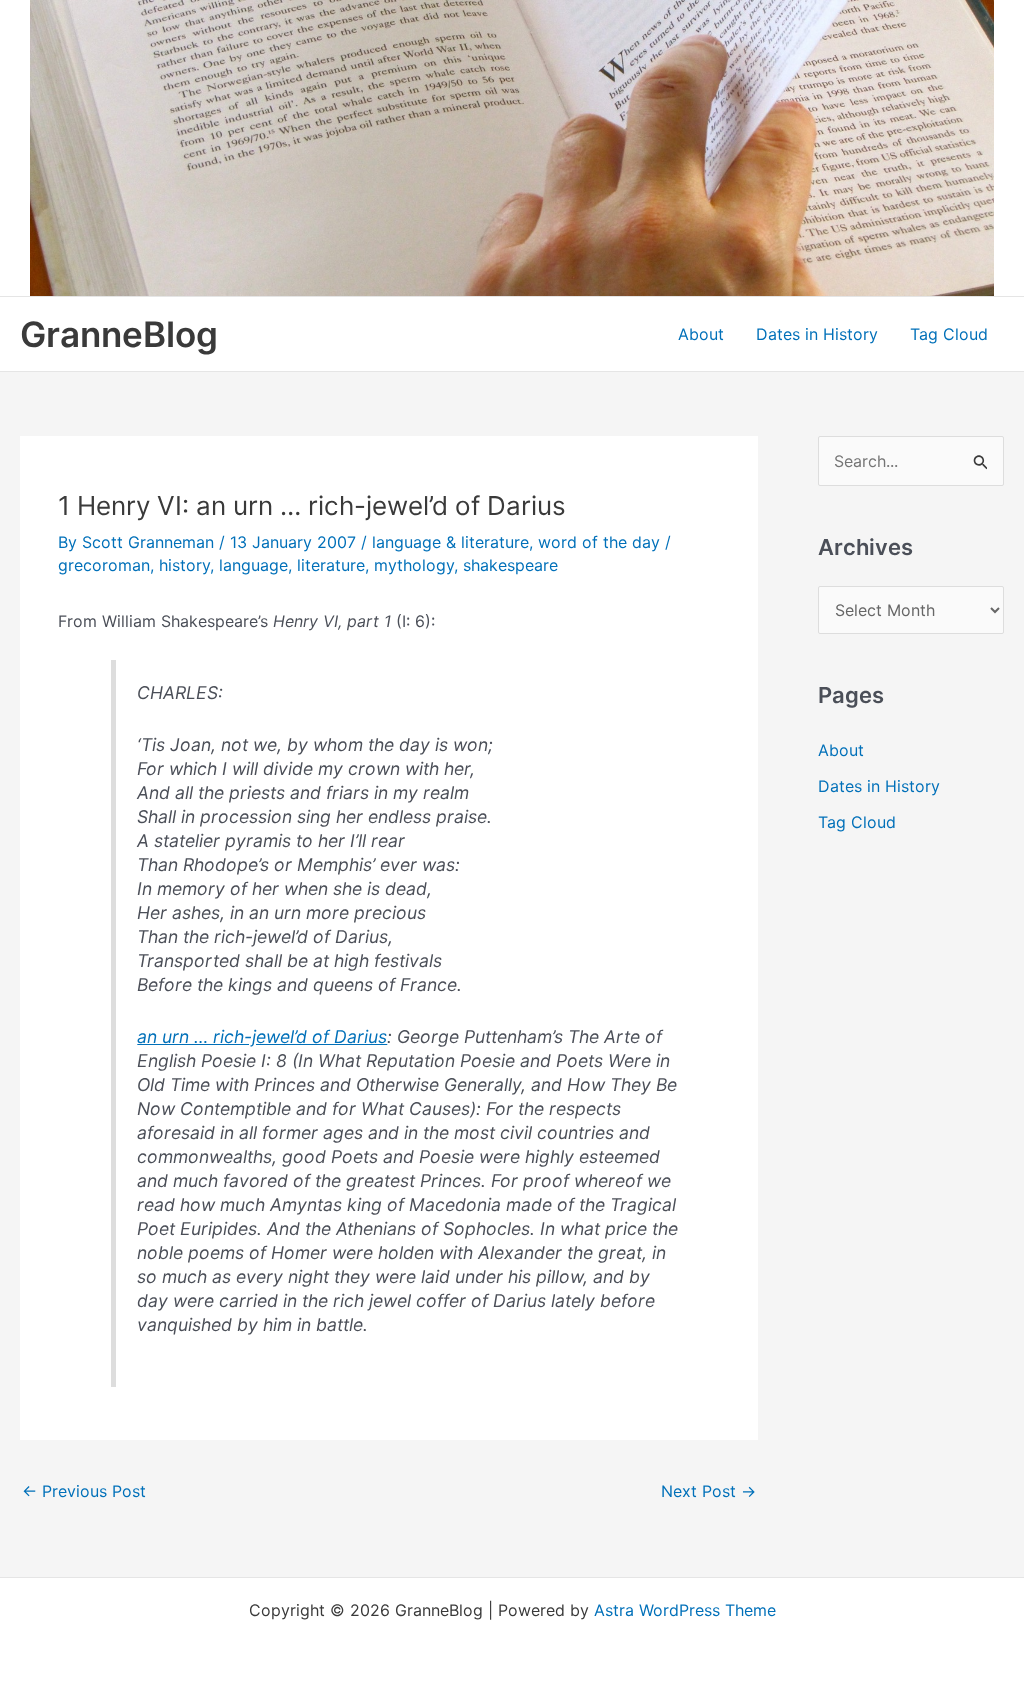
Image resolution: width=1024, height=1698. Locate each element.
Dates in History (817, 334)
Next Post (708, 1491)
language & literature (450, 542)
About (701, 334)
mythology (414, 565)
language (253, 565)
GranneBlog (119, 334)
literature (331, 565)
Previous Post (84, 1491)
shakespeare (510, 565)
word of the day (599, 542)
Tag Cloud (949, 334)
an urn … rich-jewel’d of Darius (262, 1036)
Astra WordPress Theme (685, 1610)
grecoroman (104, 565)
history (184, 565)
